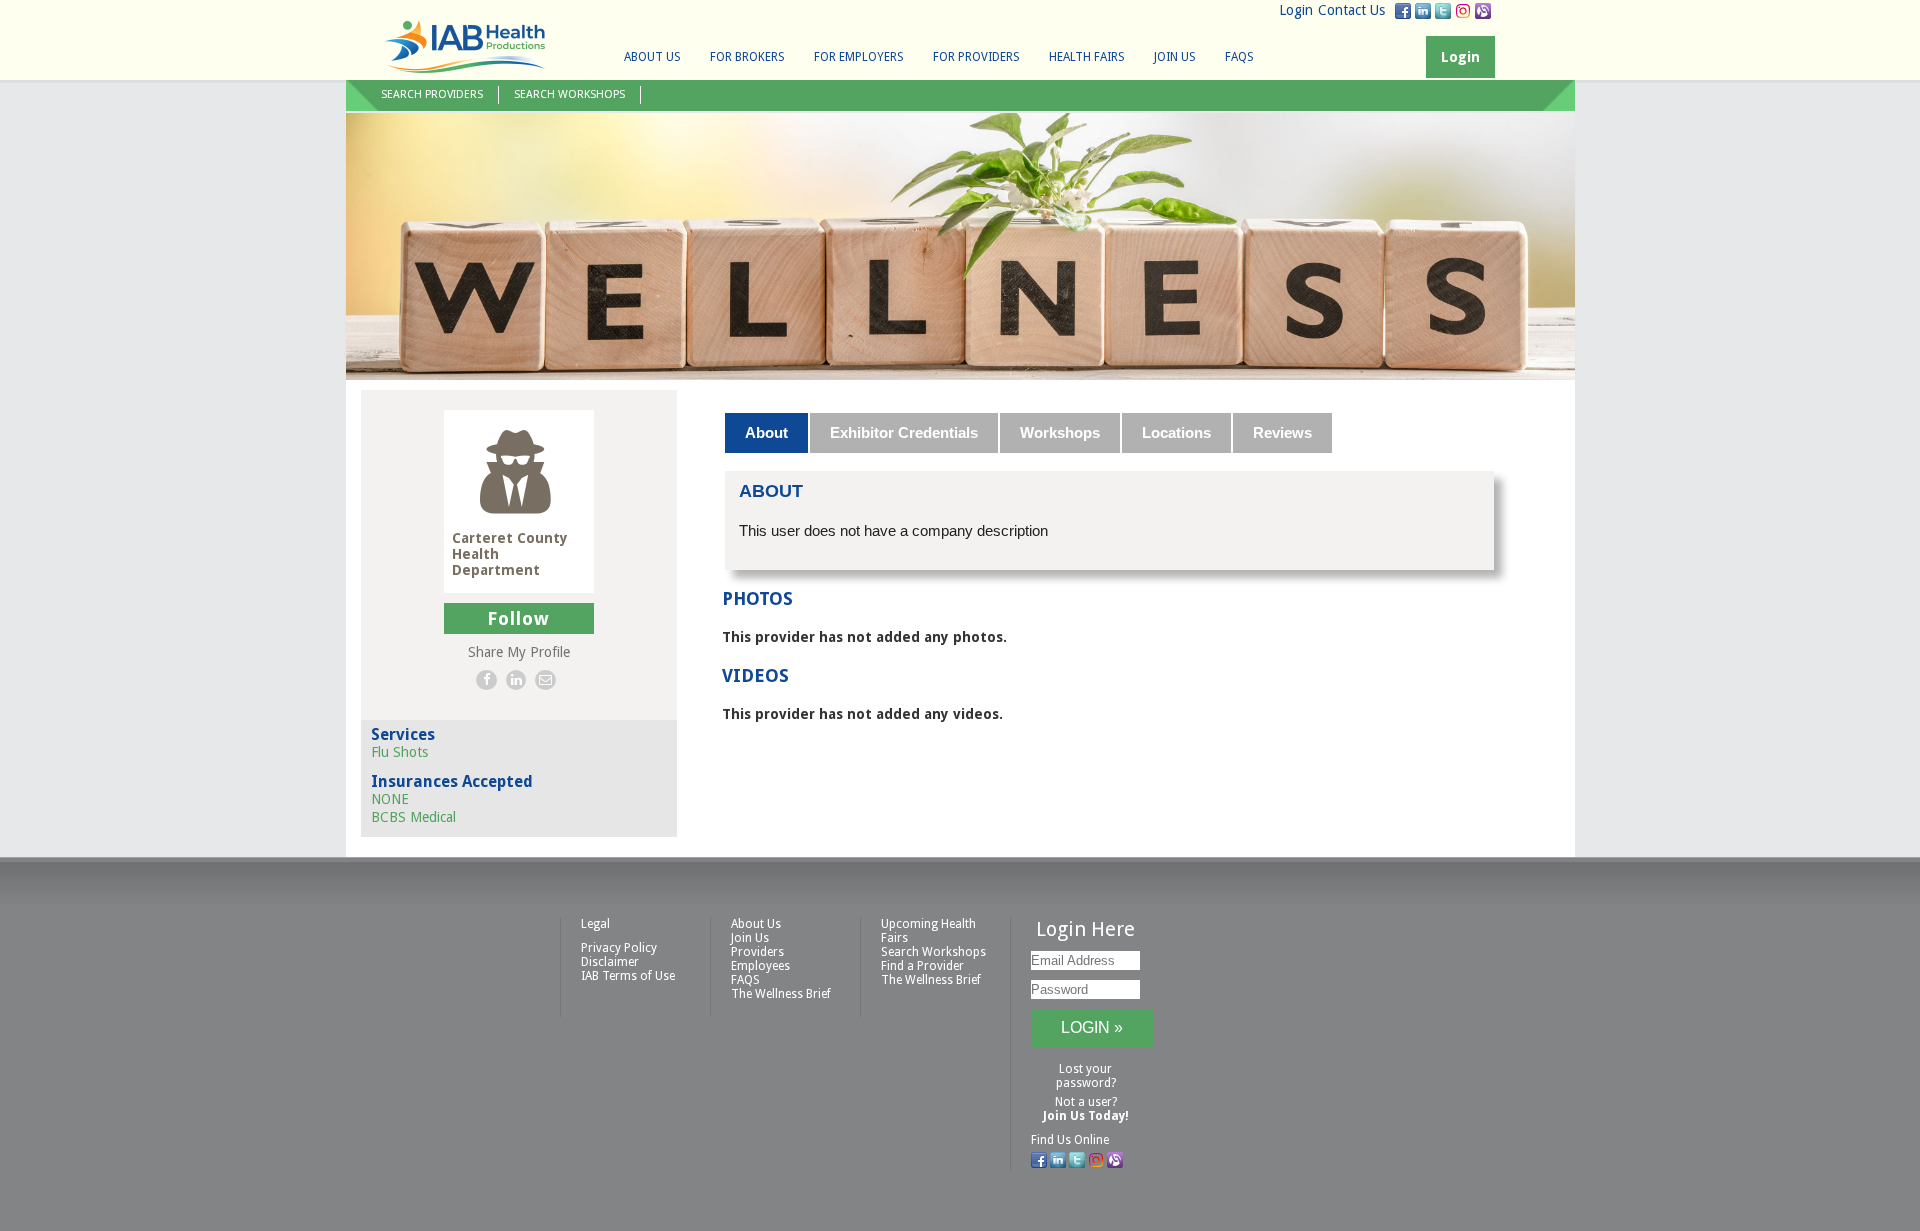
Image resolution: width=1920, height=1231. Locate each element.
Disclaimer (610, 962)
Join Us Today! (1086, 1116)
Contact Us (1351, 10)
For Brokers (747, 57)
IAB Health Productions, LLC (465, 46)
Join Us (1175, 57)
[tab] (767, 433)
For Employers (859, 57)
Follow (518, 618)
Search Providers (432, 94)
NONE (390, 799)
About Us (652, 57)
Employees (760, 966)
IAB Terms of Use (628, 976)
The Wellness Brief (781, 994)
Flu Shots (399, 752)
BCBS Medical (413, 817)
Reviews (1282, 432)
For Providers (976, 57)
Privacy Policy (619, 948)
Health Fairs (1087, 57)
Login (1296, 10)
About (766, 432)
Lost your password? (1086, 1076)
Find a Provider (922, 966)
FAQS (1239, 57)
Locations (1176, 432)
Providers (757, 952)
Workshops (1060, 432)
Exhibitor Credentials (904, 432)
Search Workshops (569, 94)
